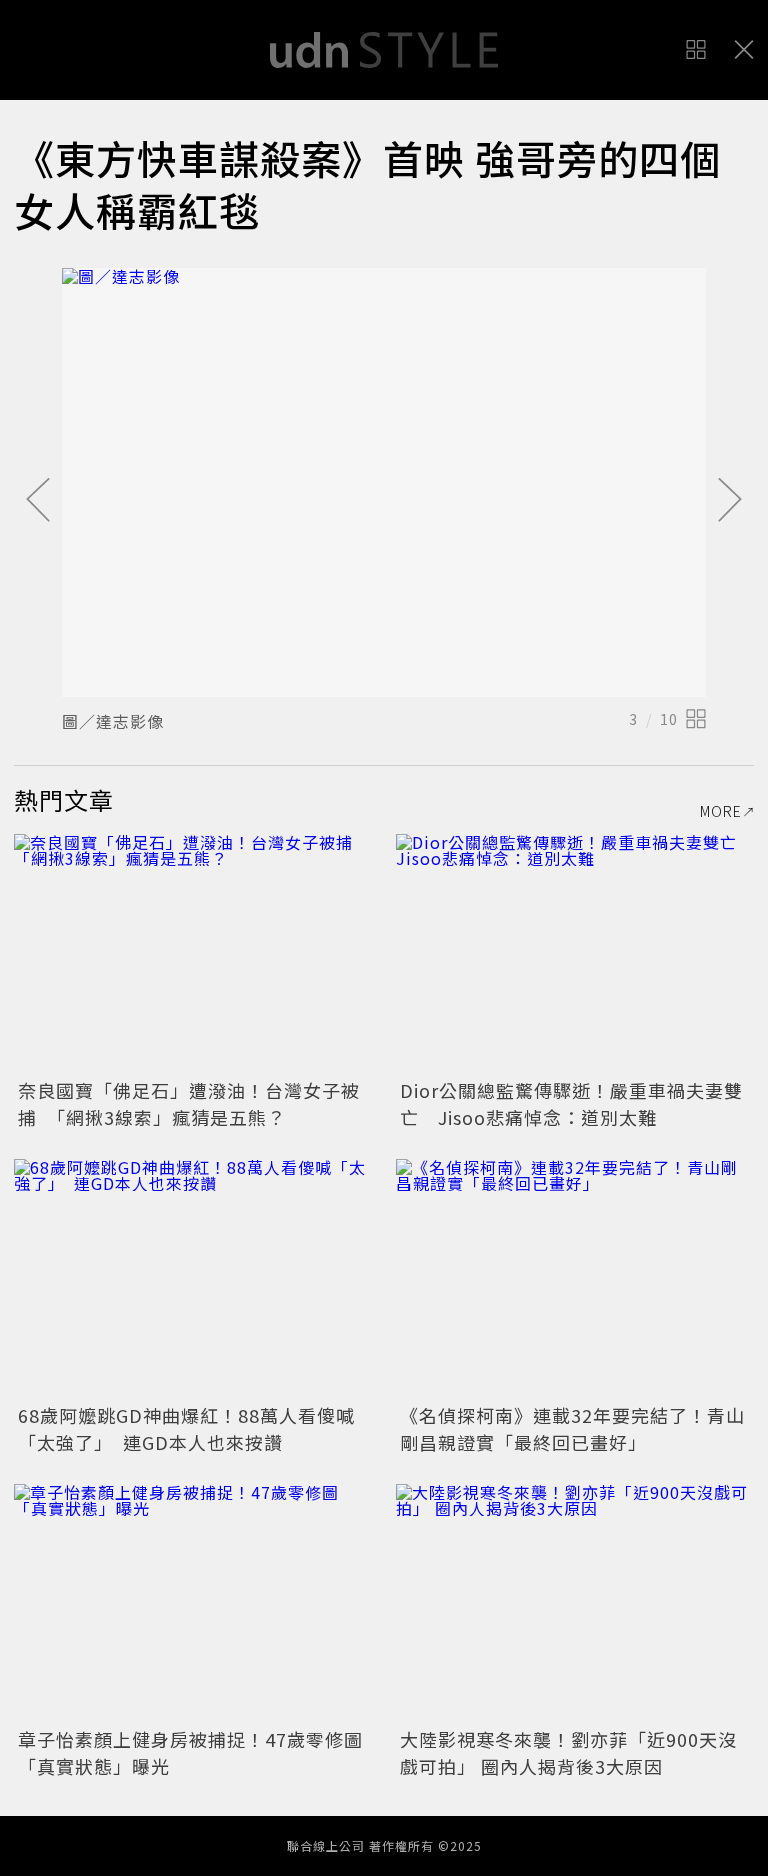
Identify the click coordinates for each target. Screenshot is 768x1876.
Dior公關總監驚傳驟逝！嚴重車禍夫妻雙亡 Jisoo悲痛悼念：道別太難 (571, 1103)
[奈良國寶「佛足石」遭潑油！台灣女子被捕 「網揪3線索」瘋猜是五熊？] (193, 953)
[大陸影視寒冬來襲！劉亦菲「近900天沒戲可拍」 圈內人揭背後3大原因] (575, 1603)
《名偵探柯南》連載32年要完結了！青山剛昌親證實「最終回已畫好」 (572, 1428)
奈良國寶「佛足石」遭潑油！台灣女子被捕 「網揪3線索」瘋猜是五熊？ (189, 1103)
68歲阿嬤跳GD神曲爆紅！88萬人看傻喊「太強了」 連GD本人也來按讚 (186, 1428)
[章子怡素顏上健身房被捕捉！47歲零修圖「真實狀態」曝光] (193, 1603)
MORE (721, 811)
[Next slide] (730, 501)
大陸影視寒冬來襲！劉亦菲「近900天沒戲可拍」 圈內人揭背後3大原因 (568, 1752)
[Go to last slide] (38, 501)
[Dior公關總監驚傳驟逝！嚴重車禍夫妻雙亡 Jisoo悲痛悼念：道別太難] (575, 953)
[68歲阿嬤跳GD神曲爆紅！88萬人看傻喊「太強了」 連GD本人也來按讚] (193, 1278)
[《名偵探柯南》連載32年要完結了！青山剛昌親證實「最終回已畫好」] (575, 1278)
